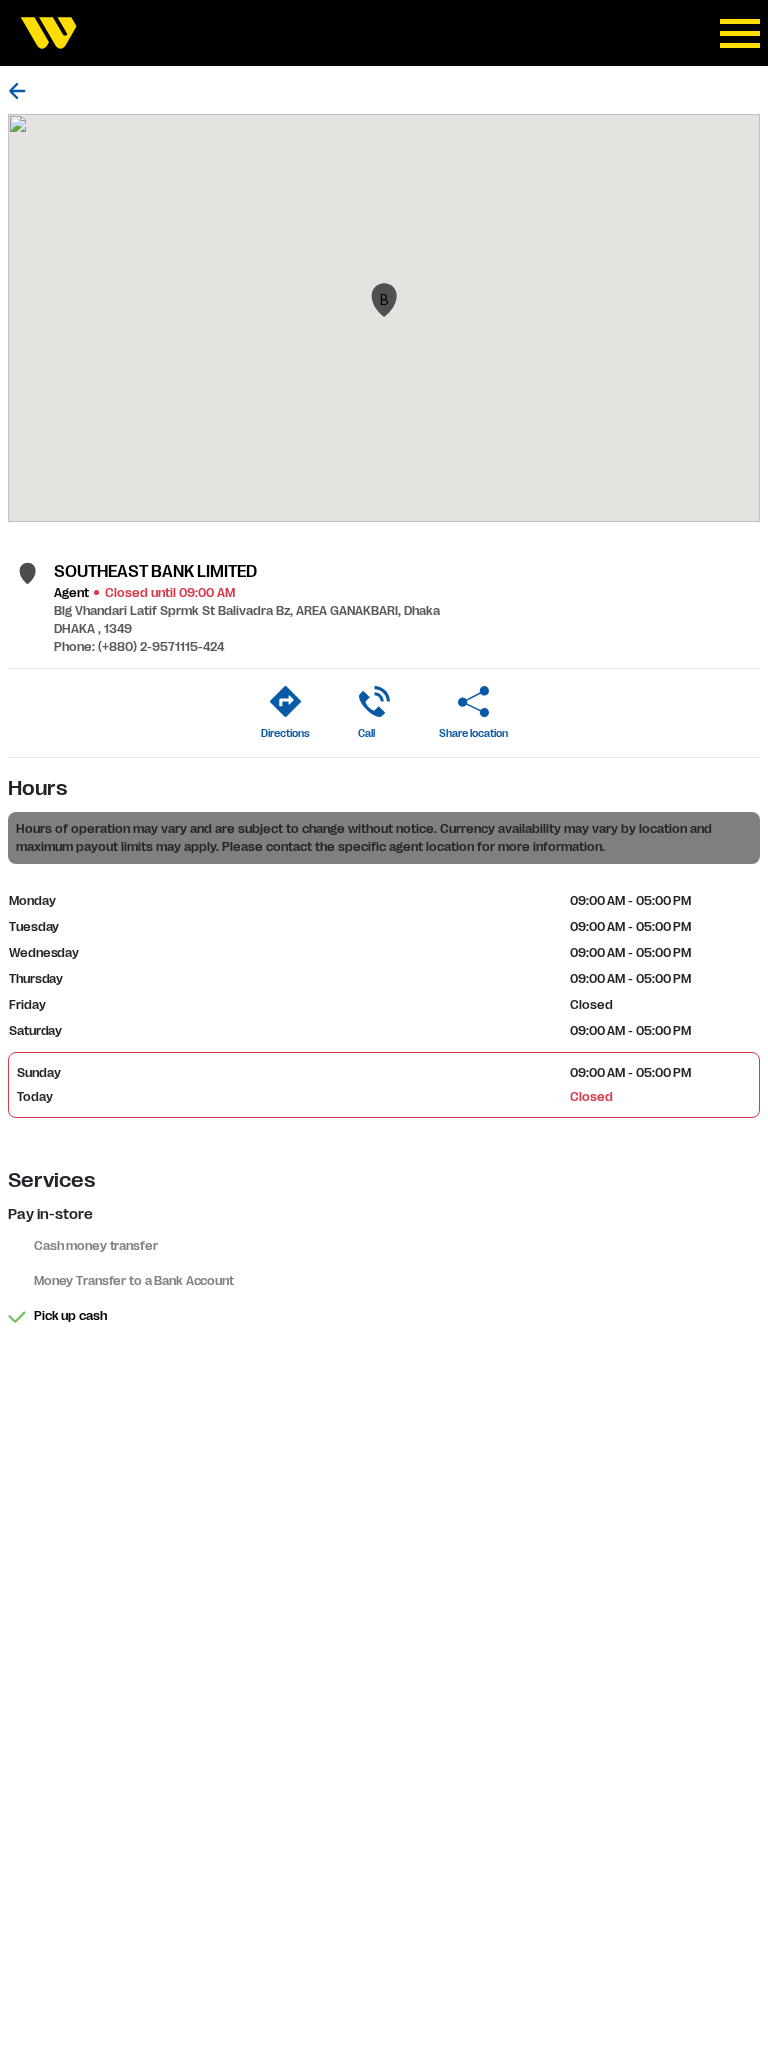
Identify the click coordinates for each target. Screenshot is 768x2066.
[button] (384, 300)
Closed (591, 1097)
